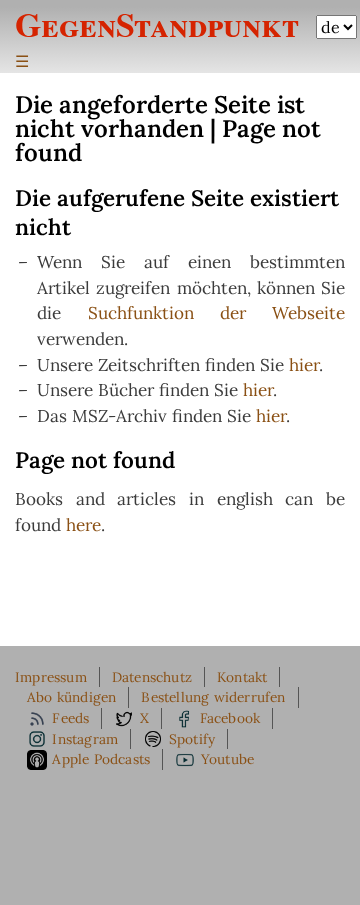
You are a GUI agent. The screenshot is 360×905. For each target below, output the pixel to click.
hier (304, 365)
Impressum (51, 677)
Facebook (230, 718)
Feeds (70, 718)
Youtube (227, 759)
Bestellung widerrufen (213, 697)
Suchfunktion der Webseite (217, 313)
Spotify (192, 739)
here (83, 525)
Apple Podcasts (101, 759)
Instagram (85, 739)
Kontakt (242, 677)
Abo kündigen (71, 697)
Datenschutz (152, 677)
